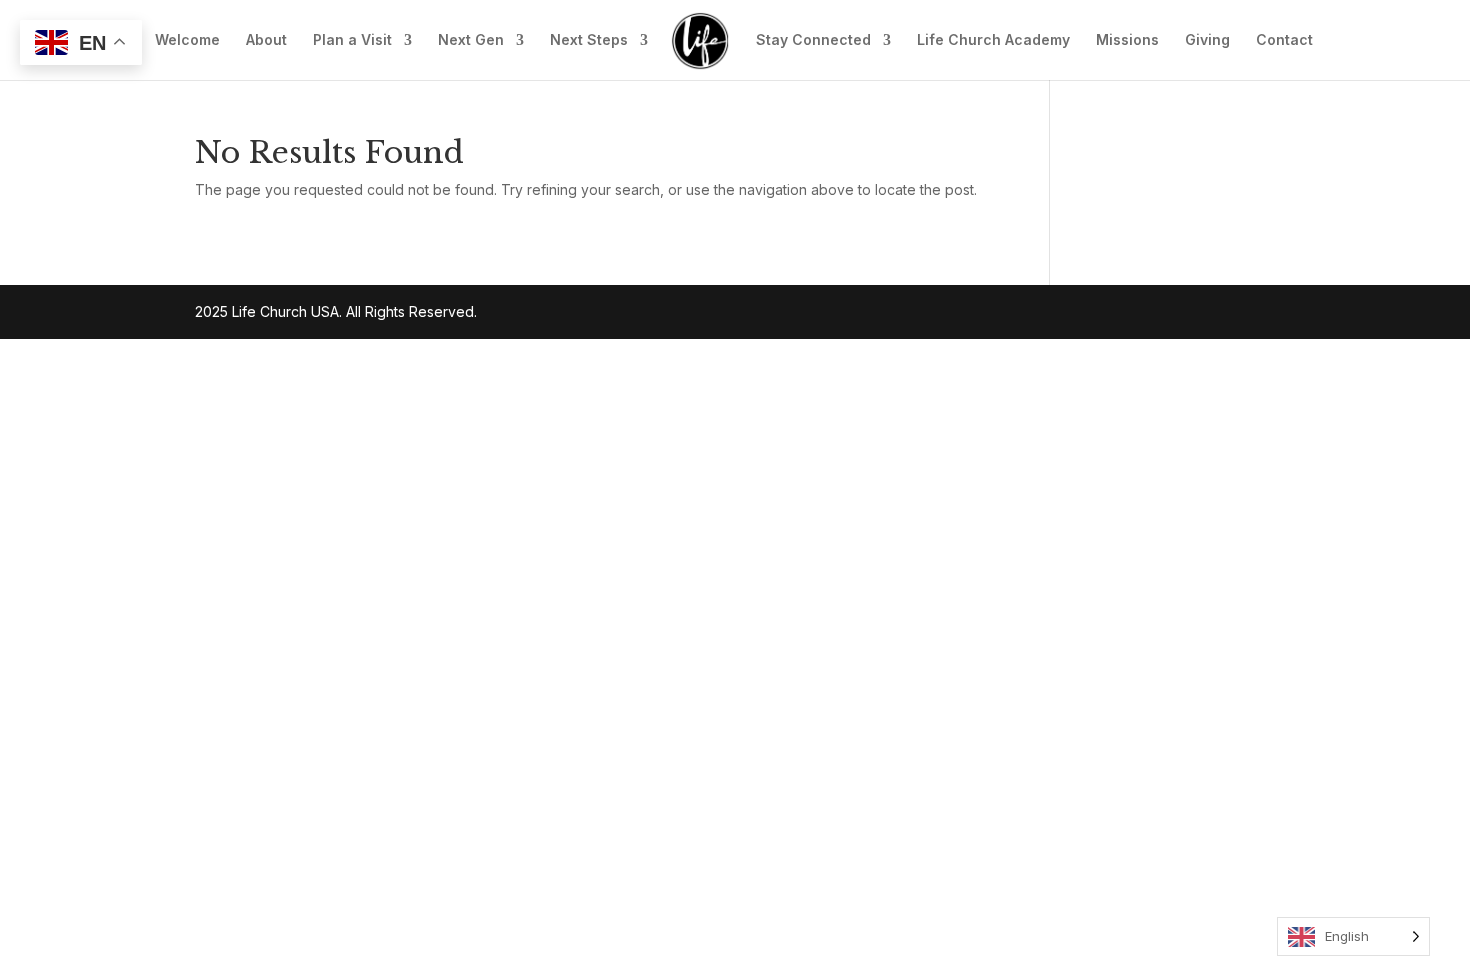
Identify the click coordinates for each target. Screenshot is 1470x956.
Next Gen (471, 40)
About (266, 40)
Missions (1127, 40)
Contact (1284, 40)
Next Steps (589, 40)
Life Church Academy (993, 40)
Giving (1207, 40)
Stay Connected (813, 40)
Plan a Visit (352, 40)
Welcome (187, 40)
